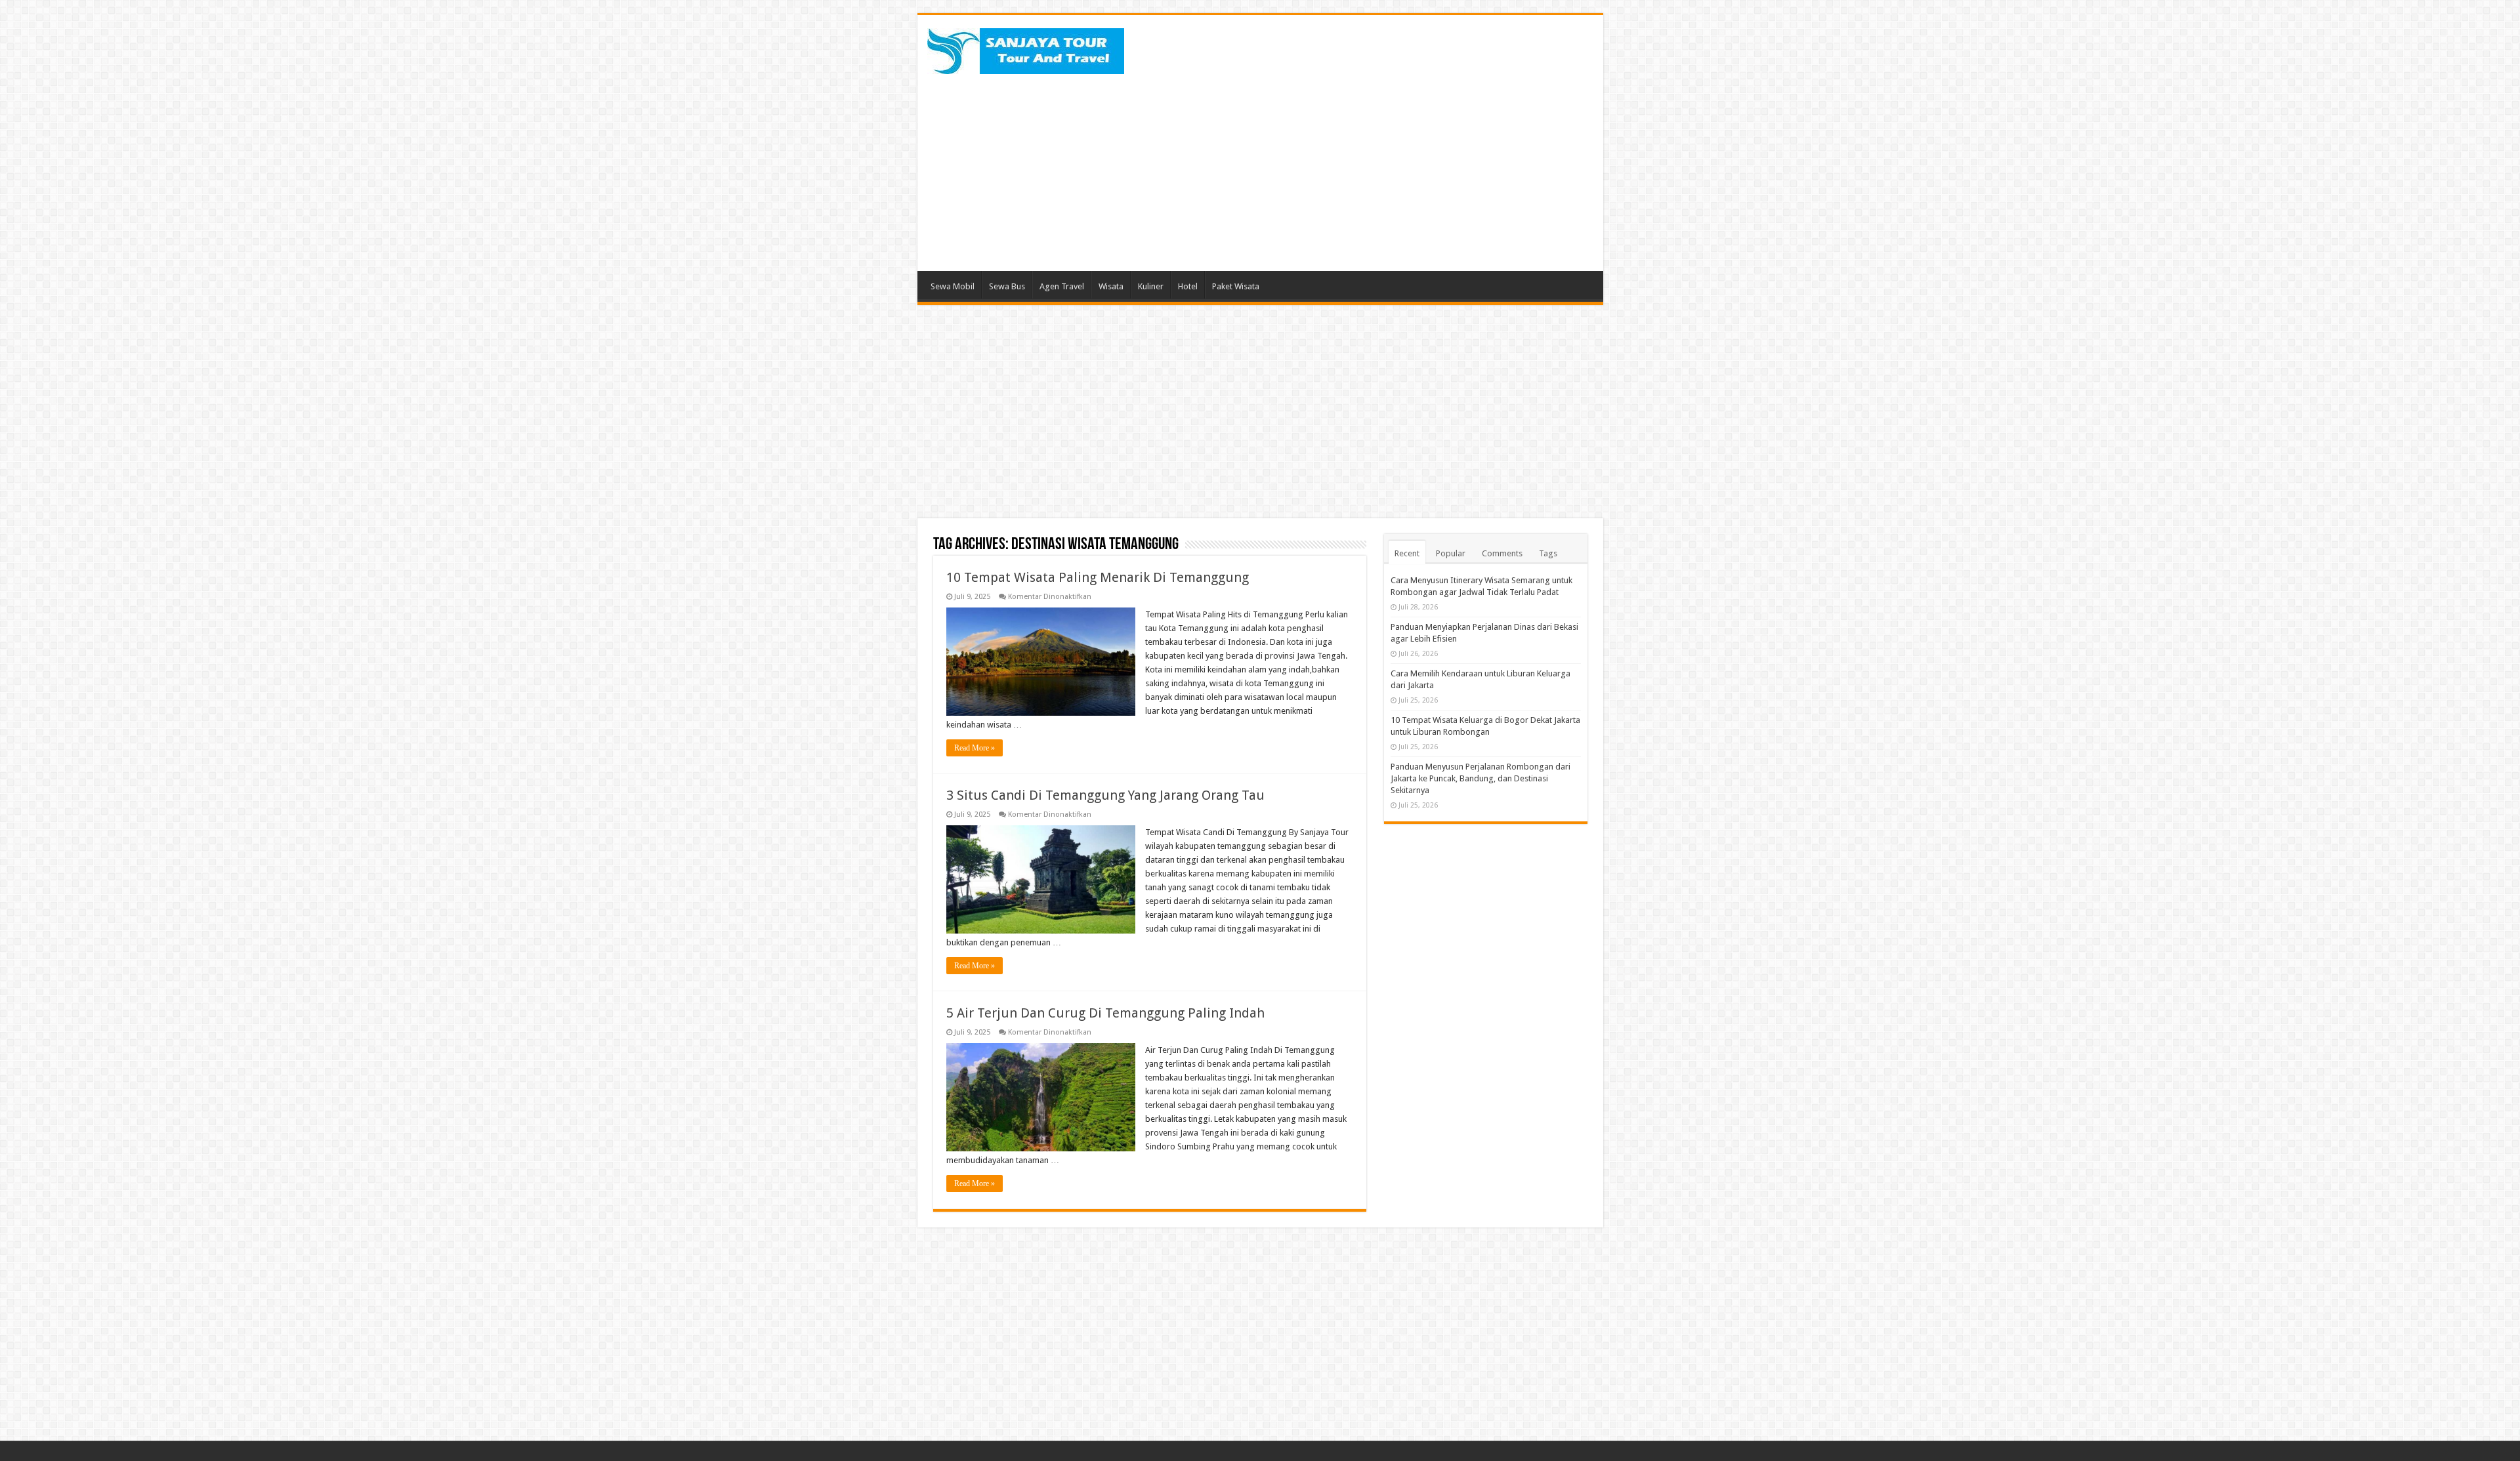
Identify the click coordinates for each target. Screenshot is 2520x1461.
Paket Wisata (1236, 286)
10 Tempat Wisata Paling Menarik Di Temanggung (1098, 577)
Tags (1548, 553)
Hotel (1188, 286)
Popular (1451, 553)
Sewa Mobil (953, 286)
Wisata (1111, 286)
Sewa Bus (1007, 286)
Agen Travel (1062, 286)
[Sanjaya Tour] (1026, 49)
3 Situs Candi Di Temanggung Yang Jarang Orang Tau (1105, 795)
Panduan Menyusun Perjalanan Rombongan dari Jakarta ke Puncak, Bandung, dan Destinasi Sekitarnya (1480, 778)
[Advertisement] (1354, 166)
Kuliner (1151, 286)
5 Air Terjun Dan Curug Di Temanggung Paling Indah (1105, 1013)
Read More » (975, 748)
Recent (1407, 553)
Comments (1502, 553)
